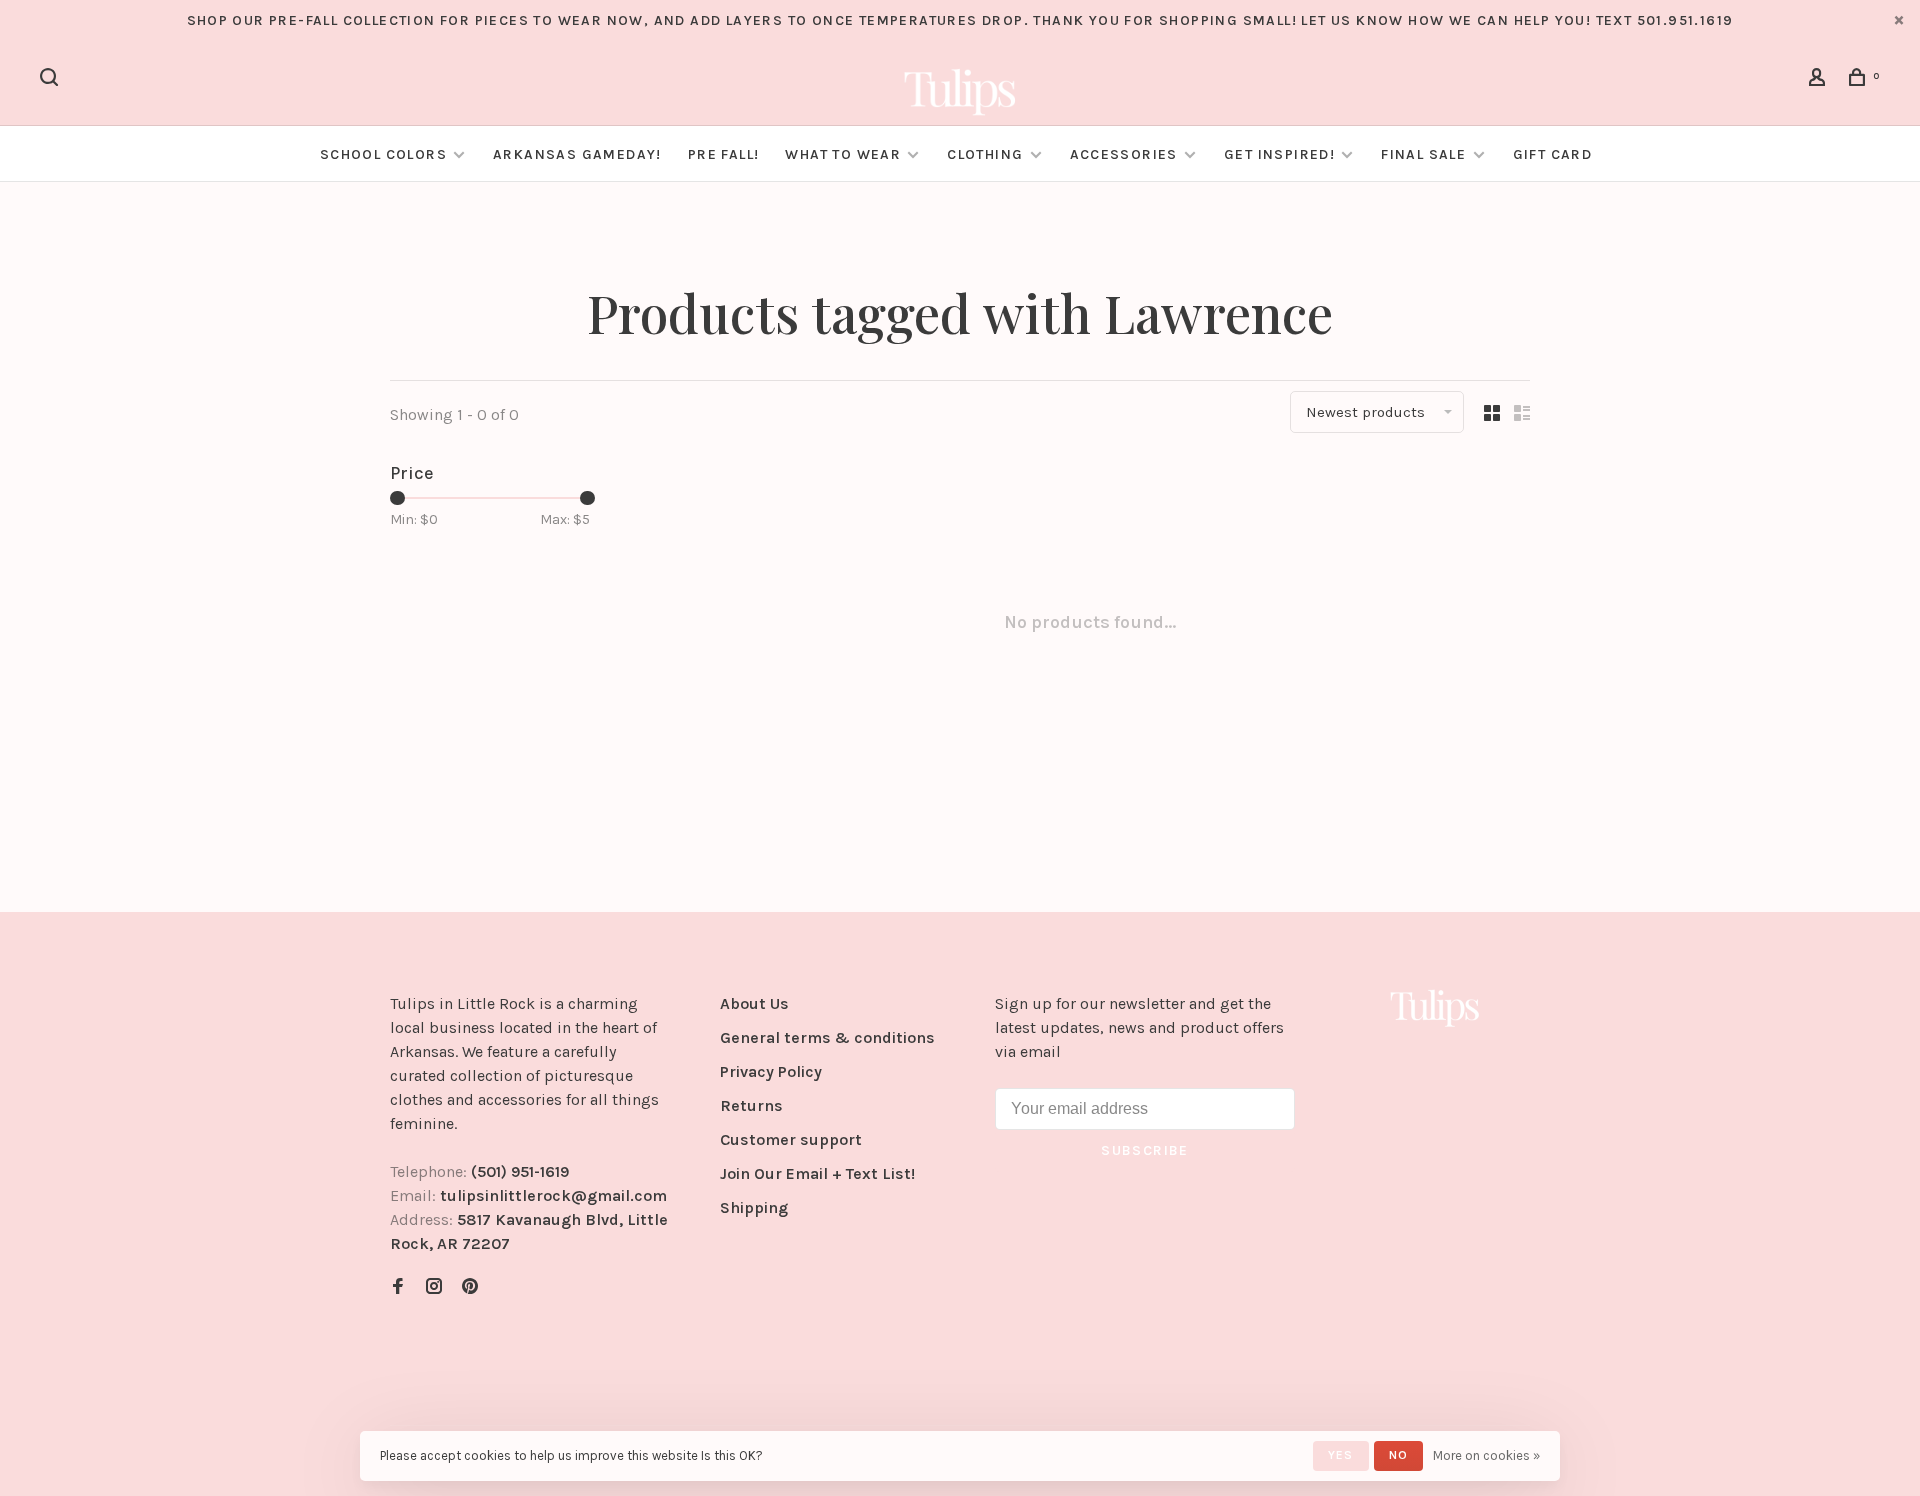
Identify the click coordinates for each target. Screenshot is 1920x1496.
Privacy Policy (771, 1071)
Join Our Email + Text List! (817, 1173)
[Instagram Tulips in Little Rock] (434, 1287)
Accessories (1124, 154)
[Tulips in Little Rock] (1435, 1007)
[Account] (1820, 80)
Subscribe (1145, 1150)
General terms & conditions (827, 1037)
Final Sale (1425, 154)
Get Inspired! (1279, 154)
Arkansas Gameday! (577, 154)
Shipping (754, 1207)
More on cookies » (1486, 1455)
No (1398, 1455)
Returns (751, 1105)
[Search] (52, 80)
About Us (754, 1003)
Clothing (985, 154)
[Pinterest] (470, 1287)
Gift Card (1553, 154)
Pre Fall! (724, 154)
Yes (1341, 1455)
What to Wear (843, 154)
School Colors (383, 154)
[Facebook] (398, 1287)
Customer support (791, 1139)
